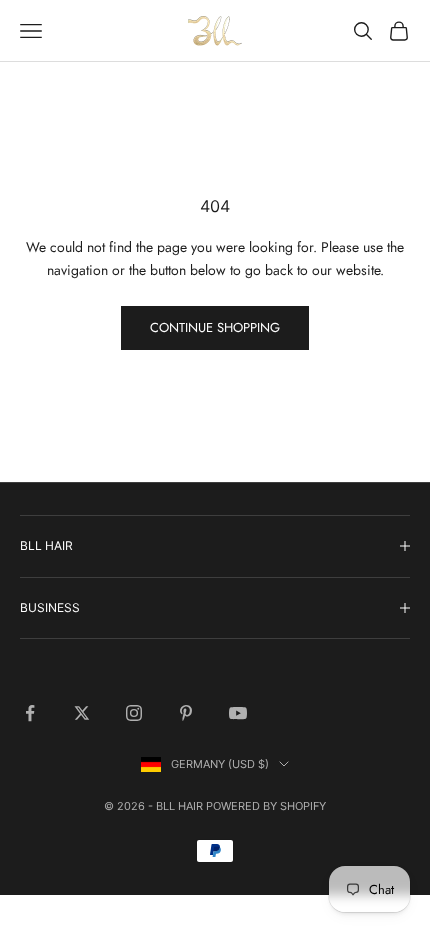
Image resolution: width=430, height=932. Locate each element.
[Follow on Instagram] (134, 713)
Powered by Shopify (266, 806)
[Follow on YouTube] (238, 713)
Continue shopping (215, 327)
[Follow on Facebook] (30, 713)
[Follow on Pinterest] (186, 713)
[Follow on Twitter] (82, 713)
